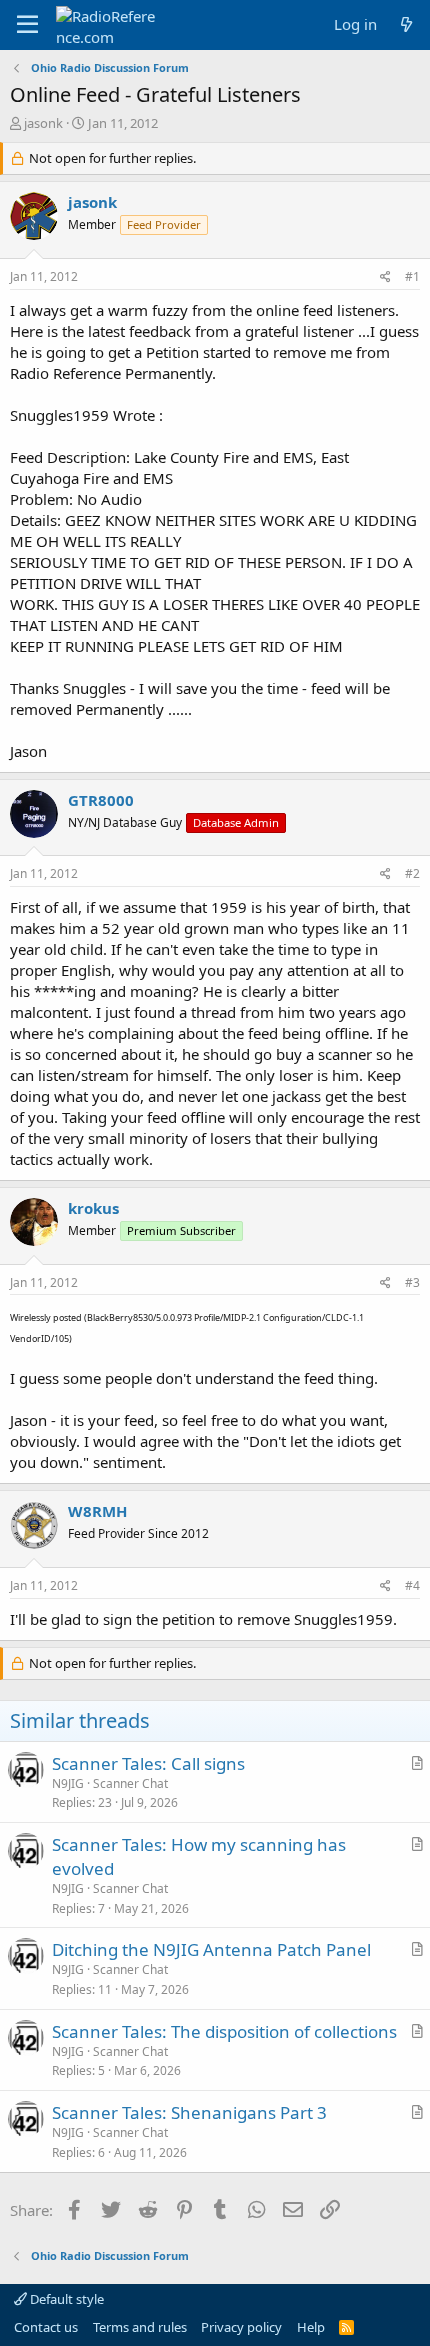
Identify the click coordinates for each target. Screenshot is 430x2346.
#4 (412, 1585)
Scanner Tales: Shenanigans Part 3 (189, 2112)
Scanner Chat (130, 1783)
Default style (65, 2299)
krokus (93, 1208)
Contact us (46, 2327)
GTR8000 (101, 800)
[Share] (385, 277)
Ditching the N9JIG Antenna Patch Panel (211, 1949)
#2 (412, 873)
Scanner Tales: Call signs (148, 1763)
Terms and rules (140, 2327)
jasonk (43, 123)
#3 (412, 1282)
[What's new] (406, 24)
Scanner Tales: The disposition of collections (224, 2031)
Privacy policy (241, 2327)
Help (311, 2327)
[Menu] (27, 25)
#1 (412, 276)
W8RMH (97, 1511)
